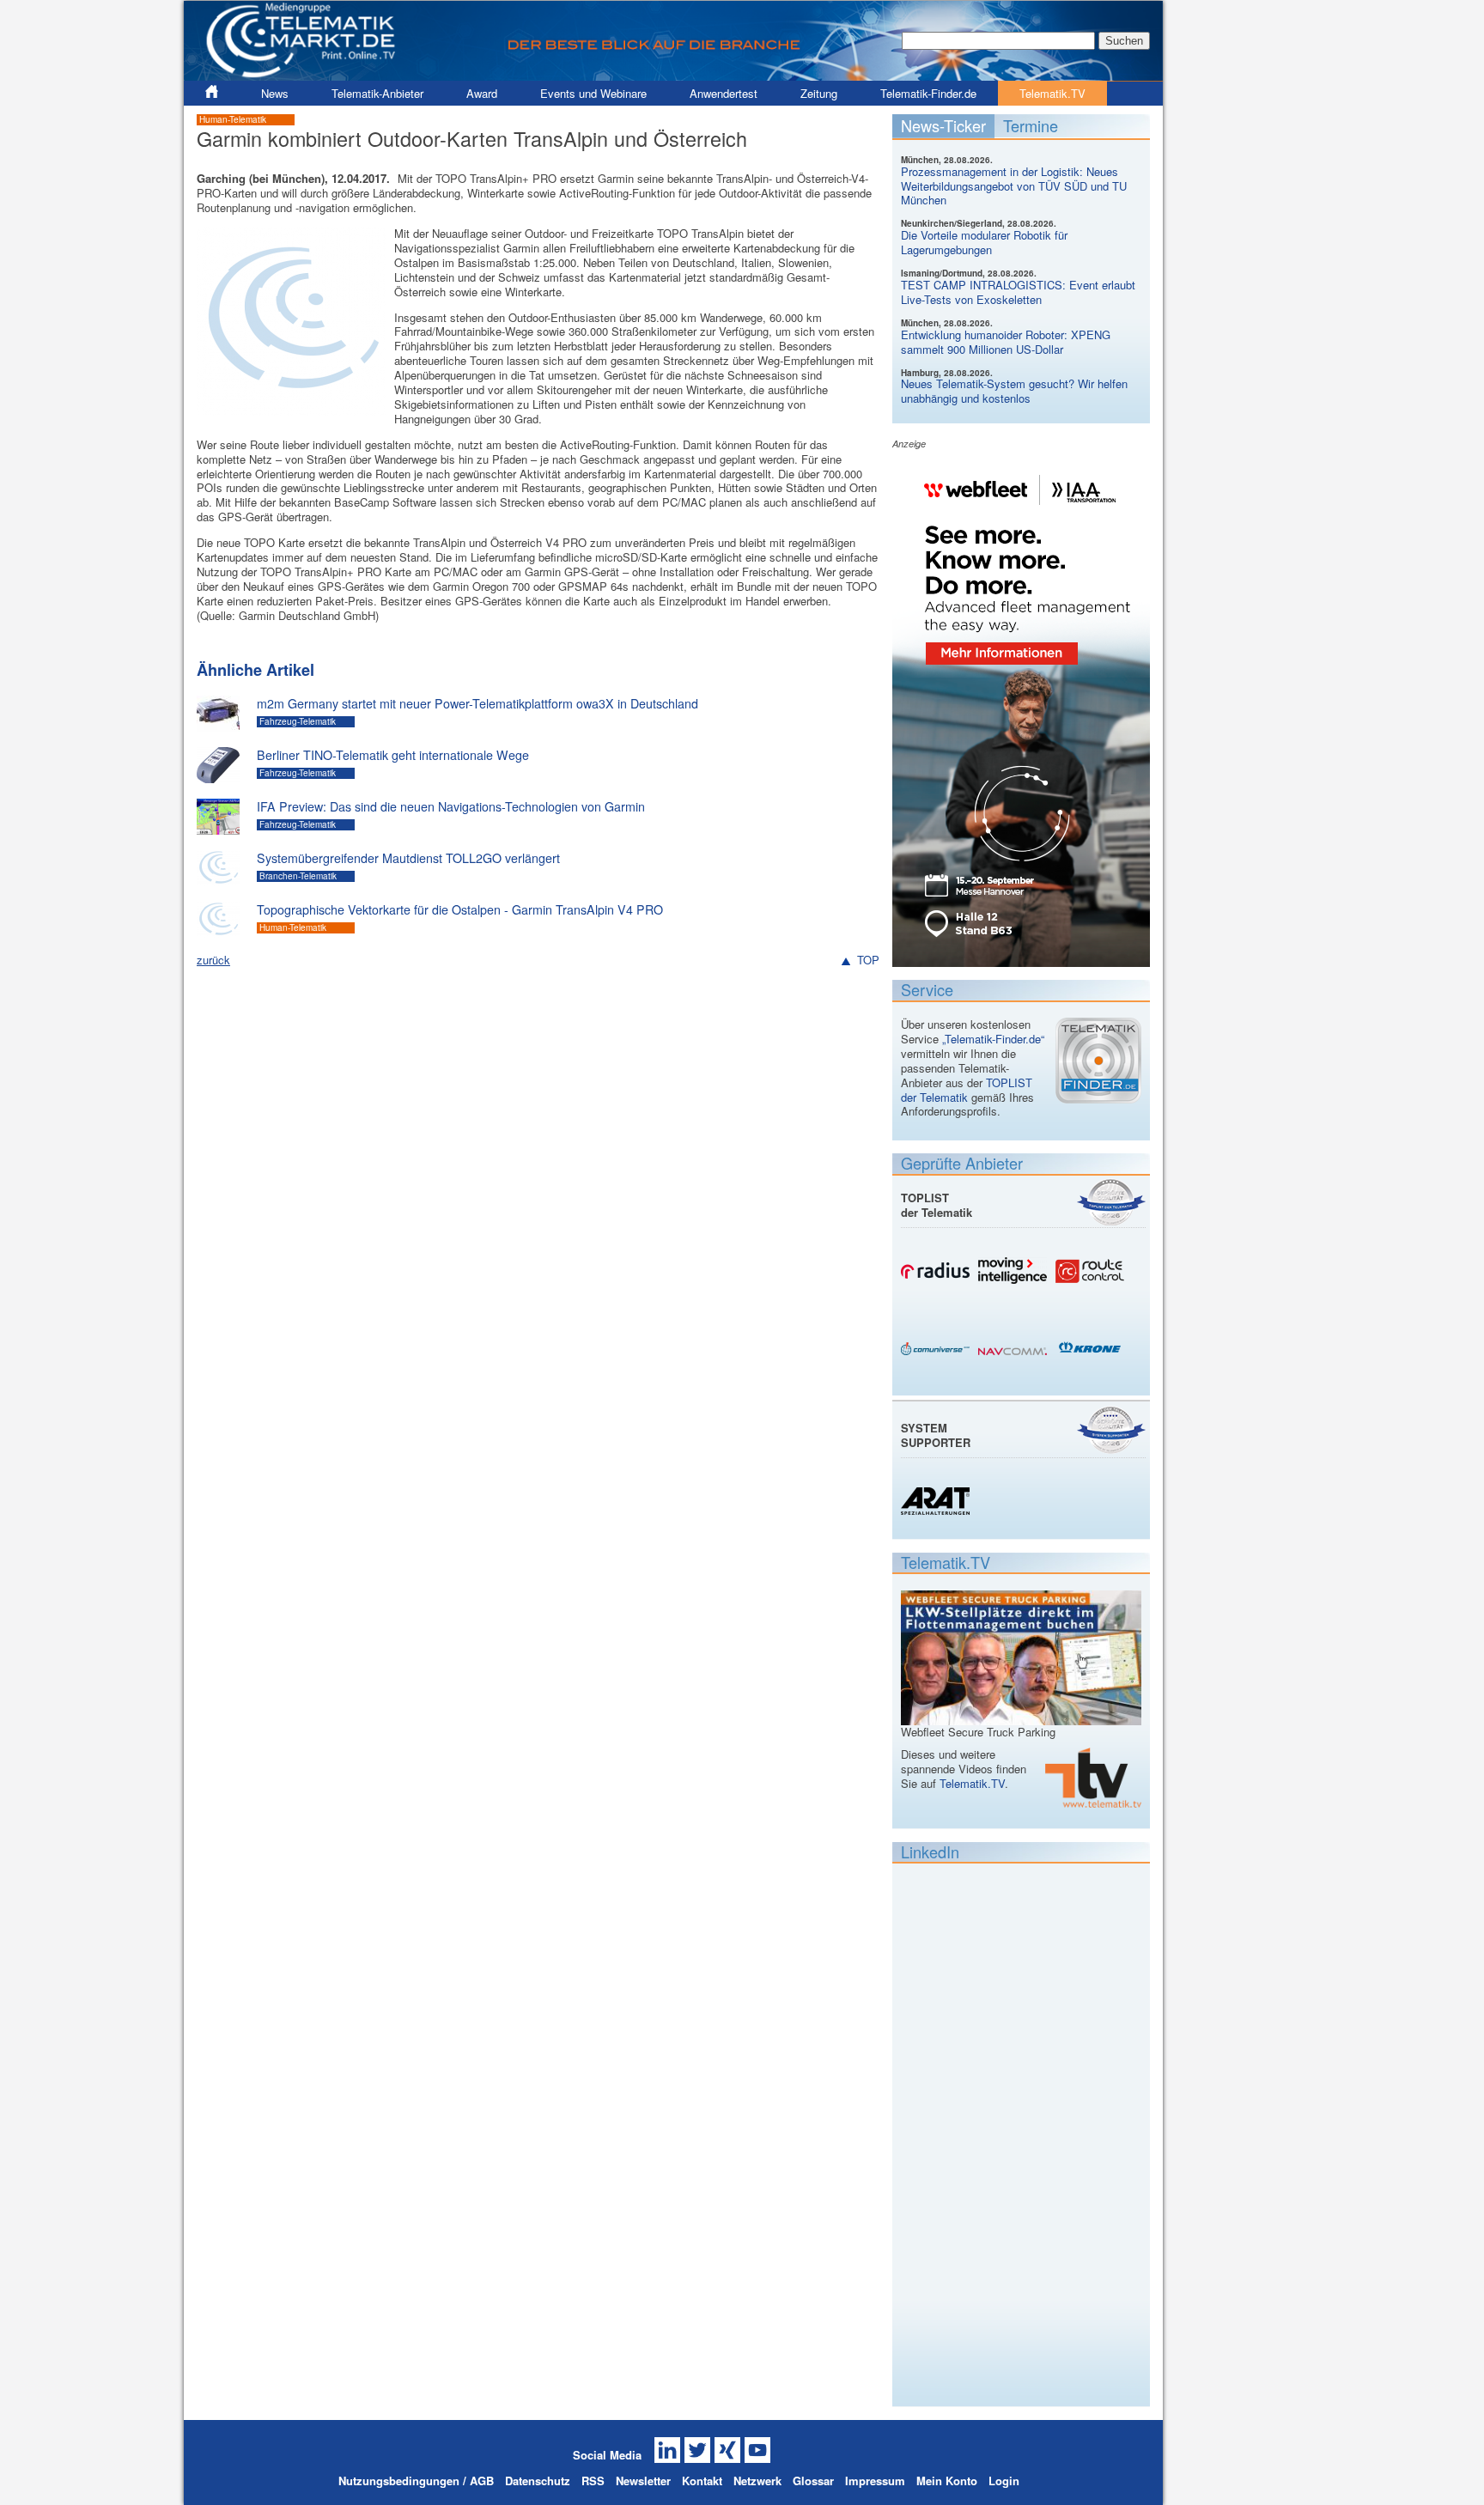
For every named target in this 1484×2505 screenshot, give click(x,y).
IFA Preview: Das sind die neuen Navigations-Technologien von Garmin (451, 806)
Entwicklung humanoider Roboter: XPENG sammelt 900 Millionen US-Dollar (1006, 342)
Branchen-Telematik (298, 876)
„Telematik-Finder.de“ (993, 1039)
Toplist (1111, 1202)
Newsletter (643, 2481)
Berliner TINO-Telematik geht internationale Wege (393, 755)
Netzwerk (757, 2481)
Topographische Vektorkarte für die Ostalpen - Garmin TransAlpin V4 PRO (460, 909)
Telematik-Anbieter (377, 93)
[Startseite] (673, 73)
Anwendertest (724, 93)
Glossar (813, 2481)
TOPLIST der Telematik (967, 1090)
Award (482, 93)
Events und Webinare (593, 93)
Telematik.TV (1052, 93)
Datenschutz (538, 2481)
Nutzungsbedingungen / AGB (416, 2481)
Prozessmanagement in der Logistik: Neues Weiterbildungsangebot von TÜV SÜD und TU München (1014, 186)
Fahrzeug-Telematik (298, 721)
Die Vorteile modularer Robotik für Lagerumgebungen (984, 242)
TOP (868, 961)
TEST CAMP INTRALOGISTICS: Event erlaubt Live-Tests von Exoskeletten (1018, 292)
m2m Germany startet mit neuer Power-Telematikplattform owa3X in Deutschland (477, 703)
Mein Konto (947, 2481)
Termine (1031, 125)
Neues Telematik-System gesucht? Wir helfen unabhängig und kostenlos (1014, 391)
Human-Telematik (233, 119)
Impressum (875, 2481)
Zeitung (819, 93)
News (275, 93)
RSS (593, 2481)
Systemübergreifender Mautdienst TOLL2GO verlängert (408, 858)
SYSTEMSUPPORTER (936, 1435)
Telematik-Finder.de (928, 93)
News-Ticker (943, 125)
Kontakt (702, 2481)
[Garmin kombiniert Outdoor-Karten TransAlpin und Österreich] (291, 407)
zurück (213, 960)
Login (1004, 2481)
